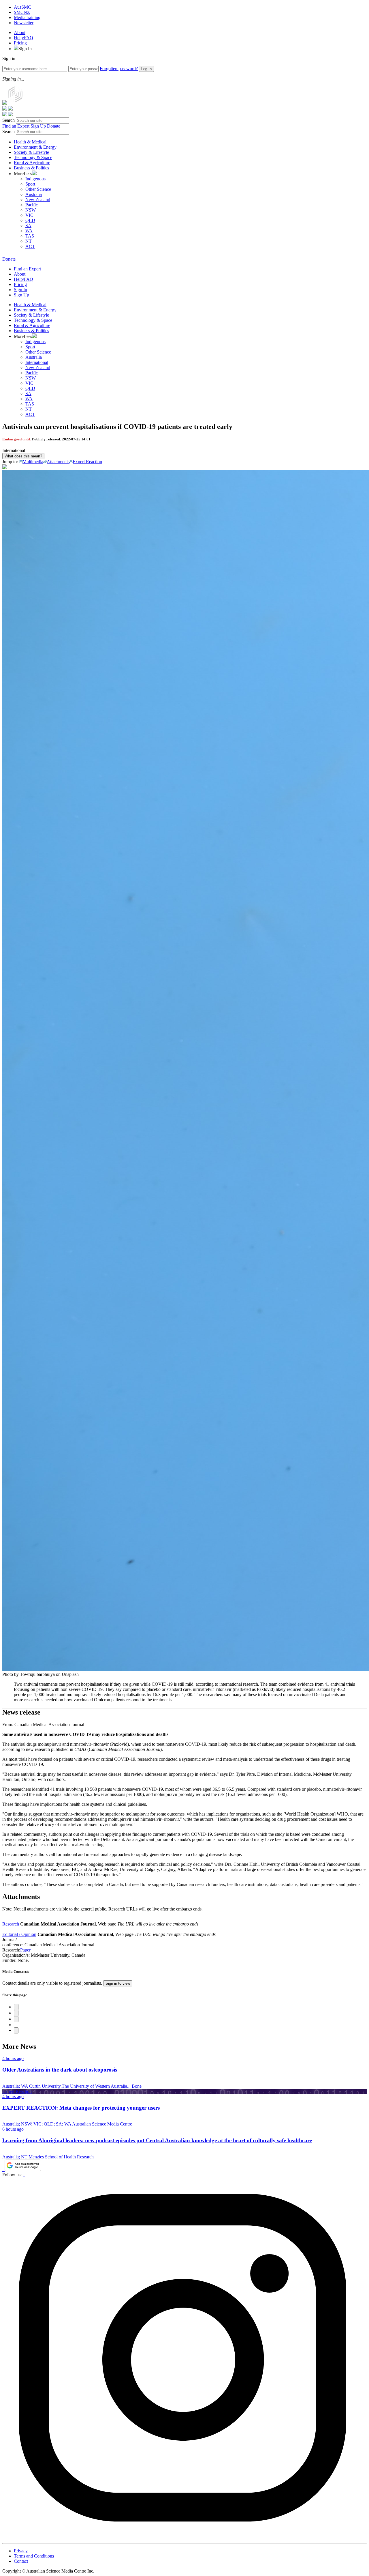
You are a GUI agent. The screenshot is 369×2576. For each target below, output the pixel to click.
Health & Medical (30, 142)
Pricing (20, 43)
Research (11, 1924)
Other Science (38, 189)
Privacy (21, 2551)
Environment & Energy (35, 147)
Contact (21, 2561)
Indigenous (35, 179)
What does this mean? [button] (23, 456)
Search (9, 120)
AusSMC (22, 7)
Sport (30, 184)
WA (29, 231)
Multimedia (33, 462)
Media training (27, 17)
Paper (25, 1950)
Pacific (32, 205)
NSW (31, 210)
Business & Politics (31, 168)
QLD (30, 220)
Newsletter (24, 23)
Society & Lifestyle (31, 152)
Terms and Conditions (34, 2556)
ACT (30, 246)
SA (28, 226)
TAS (30, 236)
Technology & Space (33, 157)
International (37, 362)
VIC (29, 215)
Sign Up (38, 126)
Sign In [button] (25, 49)
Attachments (58, 462)
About (20, 32)
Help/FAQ (23, 38)
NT (29, 241)
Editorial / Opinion (19, 1934)
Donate (54, 126)
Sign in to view (118, 1983)
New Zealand (38, 200)
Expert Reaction (87, 462)
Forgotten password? (119, 69)
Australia (34, 194)
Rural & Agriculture (32, 163)
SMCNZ (22, 12)
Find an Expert (16, 126)
